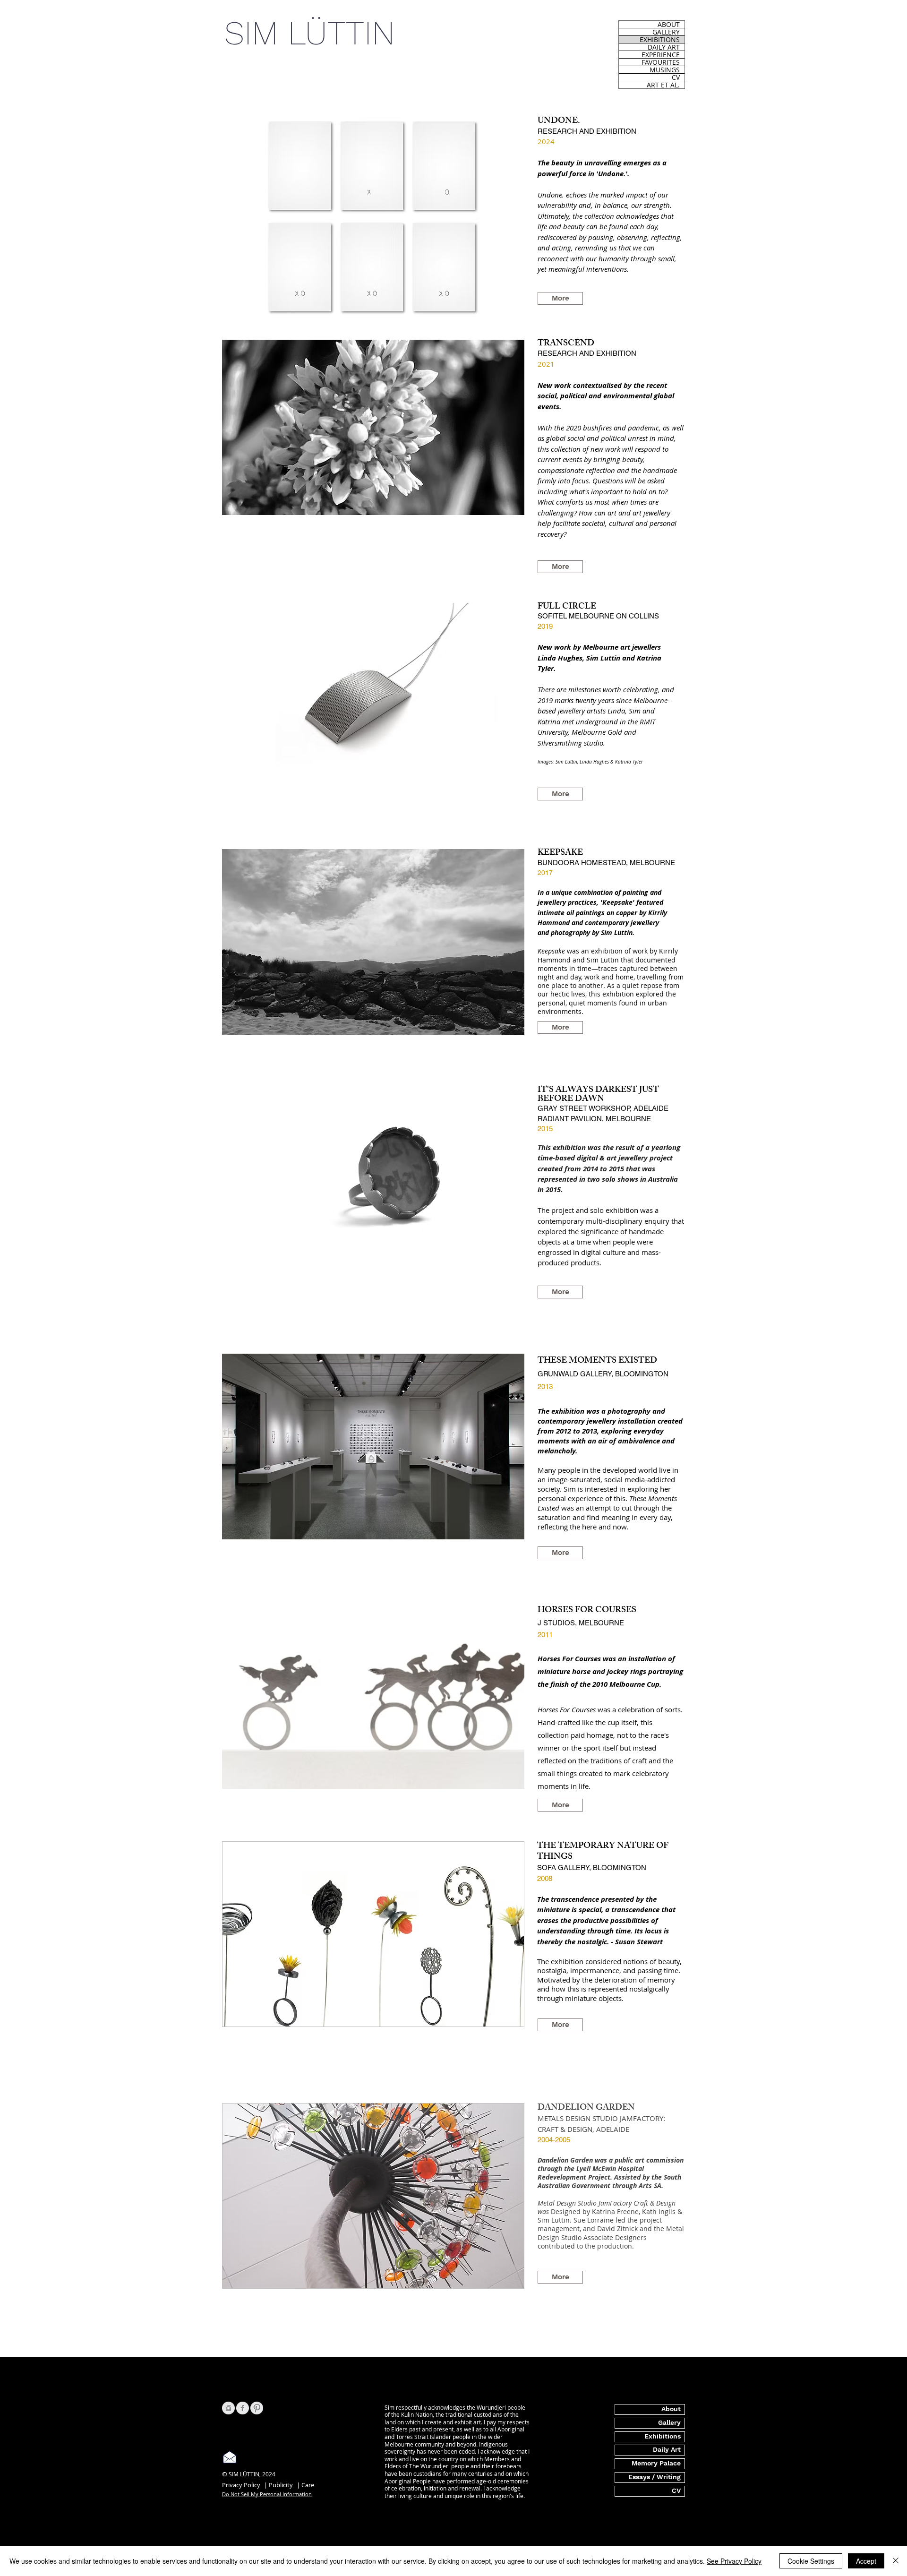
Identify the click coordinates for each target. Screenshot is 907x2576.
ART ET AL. (663, 85)
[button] (373, 1447)
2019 (545, 626)
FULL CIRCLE (567, 607)
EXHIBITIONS (660, 39)
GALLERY (666, 32)
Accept (866, 2561)
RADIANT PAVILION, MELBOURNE (594, 1119)
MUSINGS (665, 70)
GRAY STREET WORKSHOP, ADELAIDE (603, 1108)
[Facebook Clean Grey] (243, 2408)
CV (676, 77)
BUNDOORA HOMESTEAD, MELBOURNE (606, 863)
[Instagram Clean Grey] (228, 2408)
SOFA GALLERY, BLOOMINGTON (592, 1868)
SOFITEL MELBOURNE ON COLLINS (598, 616)
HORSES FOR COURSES (587, 1611)
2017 (545, 873)
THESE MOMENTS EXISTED (597, 1361)
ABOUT (669, 24)
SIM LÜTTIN (310, 33)
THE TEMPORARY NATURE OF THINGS (603, 1852)
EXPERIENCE (661, 55)
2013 (545, 1387)
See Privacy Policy (734, 2561)
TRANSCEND (566, 344)
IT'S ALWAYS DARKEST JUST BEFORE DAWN (598, 1095)
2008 (545, 1878)
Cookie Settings (811, 2561)
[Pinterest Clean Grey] (257, 2408)
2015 (545, 1129)
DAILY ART (664, 47)
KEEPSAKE (560, 853)
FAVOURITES (661, 62)
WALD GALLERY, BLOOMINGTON (613, 1374)
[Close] (896, 2561)
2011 (545, 1635)
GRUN (548, 1374)
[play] (505, 307)
